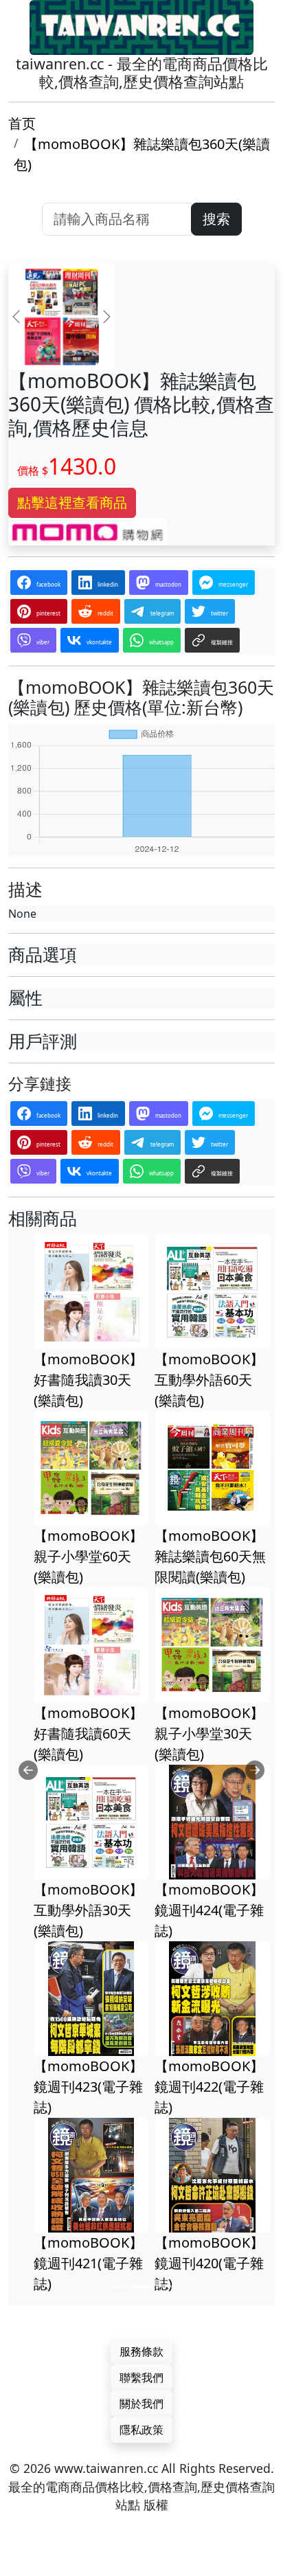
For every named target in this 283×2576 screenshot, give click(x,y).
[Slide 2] (141, 2286)
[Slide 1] (117, 2286)
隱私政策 (141, 2430)
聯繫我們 (141, 2377)
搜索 (216, 219)
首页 (22, 123)
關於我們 (141, 2404)
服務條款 (141, 2351)
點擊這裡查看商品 (72, 502)
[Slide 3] (166, 2286)
